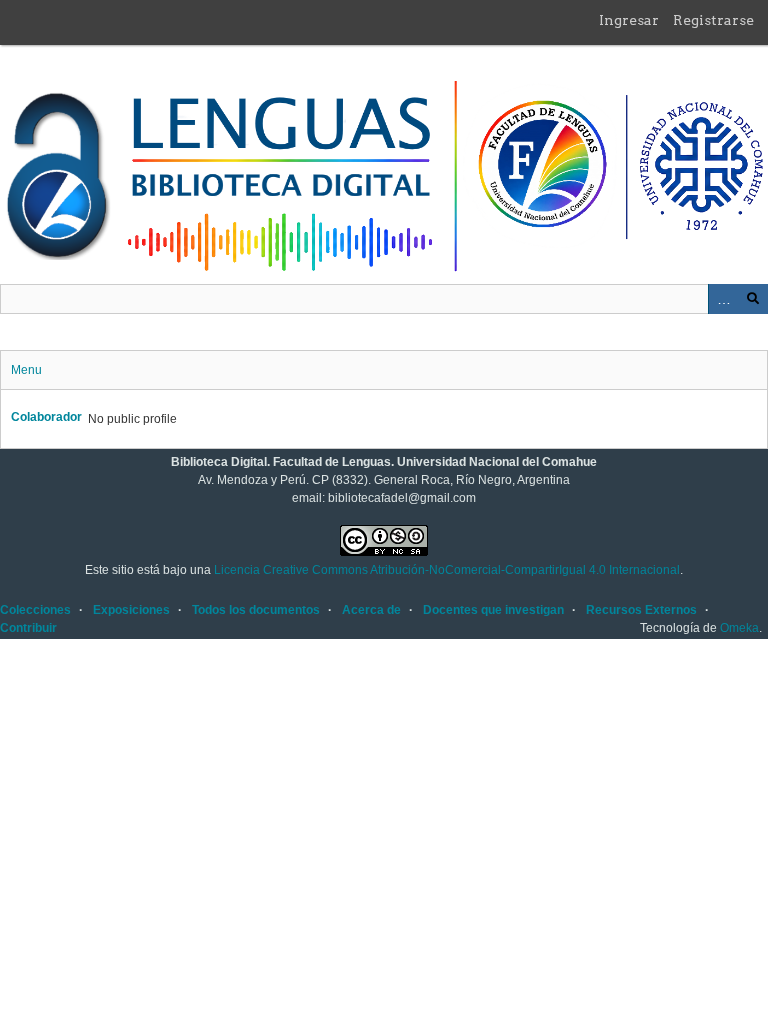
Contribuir (28, 628)
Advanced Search (723, 299)
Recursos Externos (641, 610)
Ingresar (629, 20)
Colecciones (35, 610)
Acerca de (371, 610)
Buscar (753, 299)
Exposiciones (131, 610)
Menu (26, 370)
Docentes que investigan (493, 610)
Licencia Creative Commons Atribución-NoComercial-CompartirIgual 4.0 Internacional (447, 570)
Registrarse (713, 20)
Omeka (739, 628)
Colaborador (46, 417)
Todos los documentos (256, 610)
